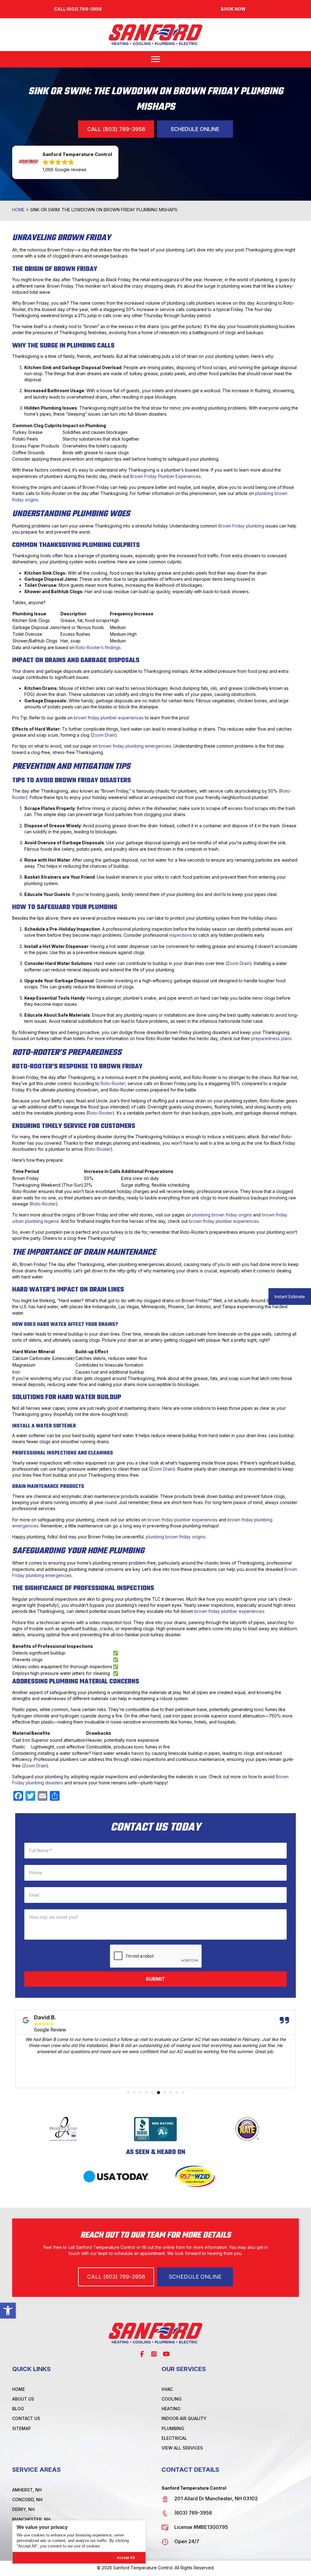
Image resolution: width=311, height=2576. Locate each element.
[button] (8, 2311)
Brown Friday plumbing (241, 526)
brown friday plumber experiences (109, 718)
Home (18, 210)
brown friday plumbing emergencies (135, 746)
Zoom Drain (104, 735)
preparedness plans (271, 1038)
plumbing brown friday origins (222, 1215)
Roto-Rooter (113, 1083)
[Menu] (155, 59)
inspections (181, 935)
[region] (79, 2542)
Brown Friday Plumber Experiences (166, 476)
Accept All (126, 2558)
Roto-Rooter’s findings (98, 647)
